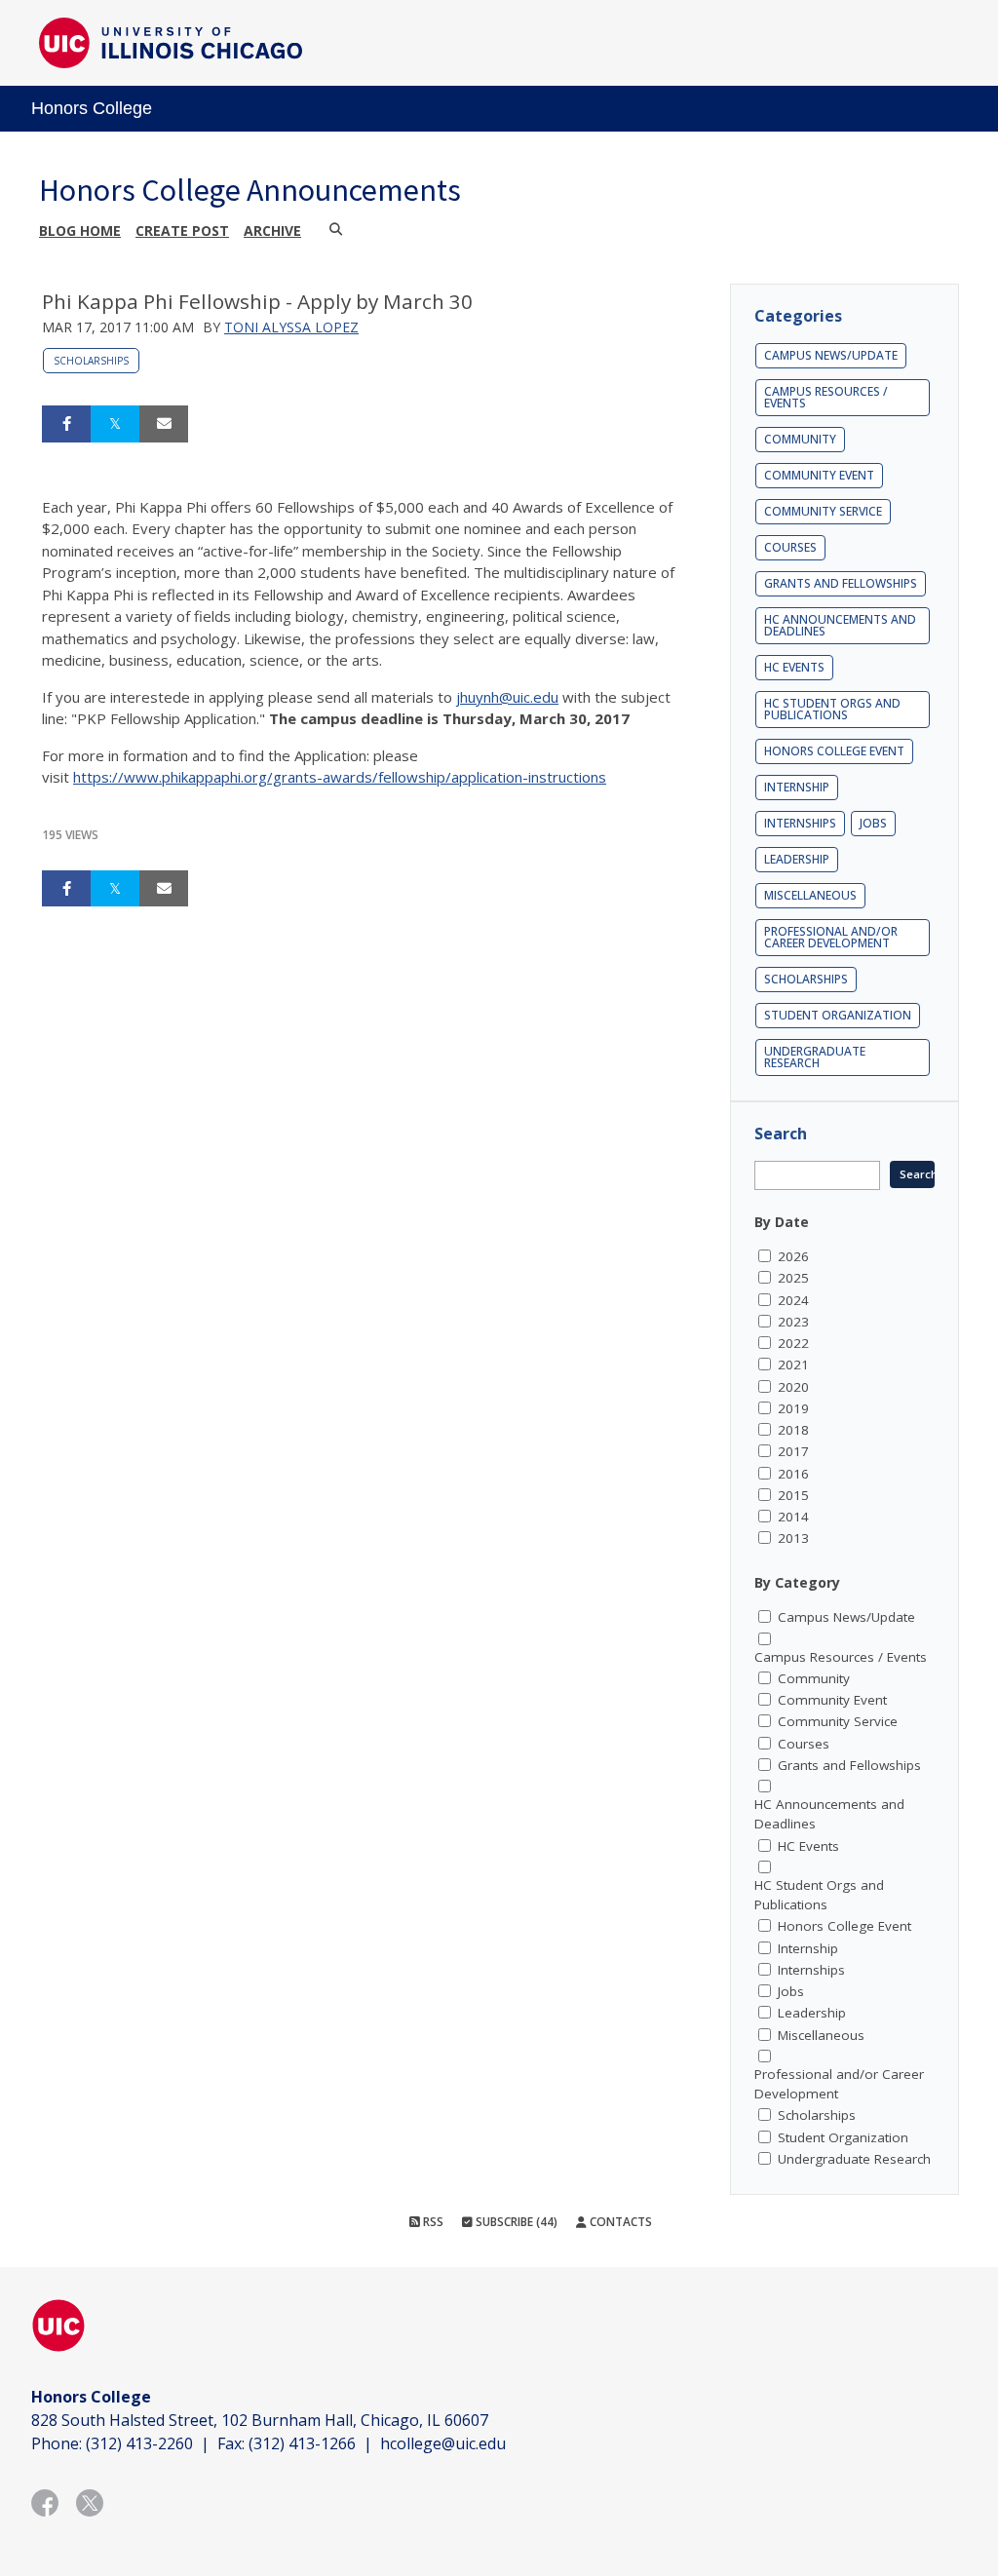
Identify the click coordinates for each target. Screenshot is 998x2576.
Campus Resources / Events (826, 397)
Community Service (823, 511)
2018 (793, 1430)
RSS (432, 2222)
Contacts (619, 2222)
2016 (793, 1474)
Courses (790, 547)
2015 (793, 1495)
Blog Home (80, 231)
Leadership (797, 859)
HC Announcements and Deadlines (840, 625)
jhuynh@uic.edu (507, 697)
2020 (793, 1387)
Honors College (92, 108)
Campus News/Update (831, 355)
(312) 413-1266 (302, 2443)
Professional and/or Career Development (831, 937)
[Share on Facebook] (66, 424)
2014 (793, 1517)
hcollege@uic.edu (443, 2443)
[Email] (164, 424)
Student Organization (838, 1015)
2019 (793, 1408)
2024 (793, 1300)
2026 (793, 1256)
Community (800, 439)
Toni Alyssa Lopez (291, 327)
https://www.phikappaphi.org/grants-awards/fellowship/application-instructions (340, 777)
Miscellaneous (810, 895)
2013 (793, 1538)
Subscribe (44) (515, 2222)
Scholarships (91, 361)
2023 (793, 1322)
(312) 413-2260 (139, 2443)
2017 (793, 1451)
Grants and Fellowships (841, 583)
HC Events (794, 667)
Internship (797, 787)
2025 (793, 1278)
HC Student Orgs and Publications (832, 709)
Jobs (873, 823)
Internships (800, 823)
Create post (182, 231)
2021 (793, 1365)
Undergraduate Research (815, 1057)
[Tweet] (115, 424)
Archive (272, 231)
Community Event (819, 475)
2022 (793, 1343)
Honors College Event (834, 751)
